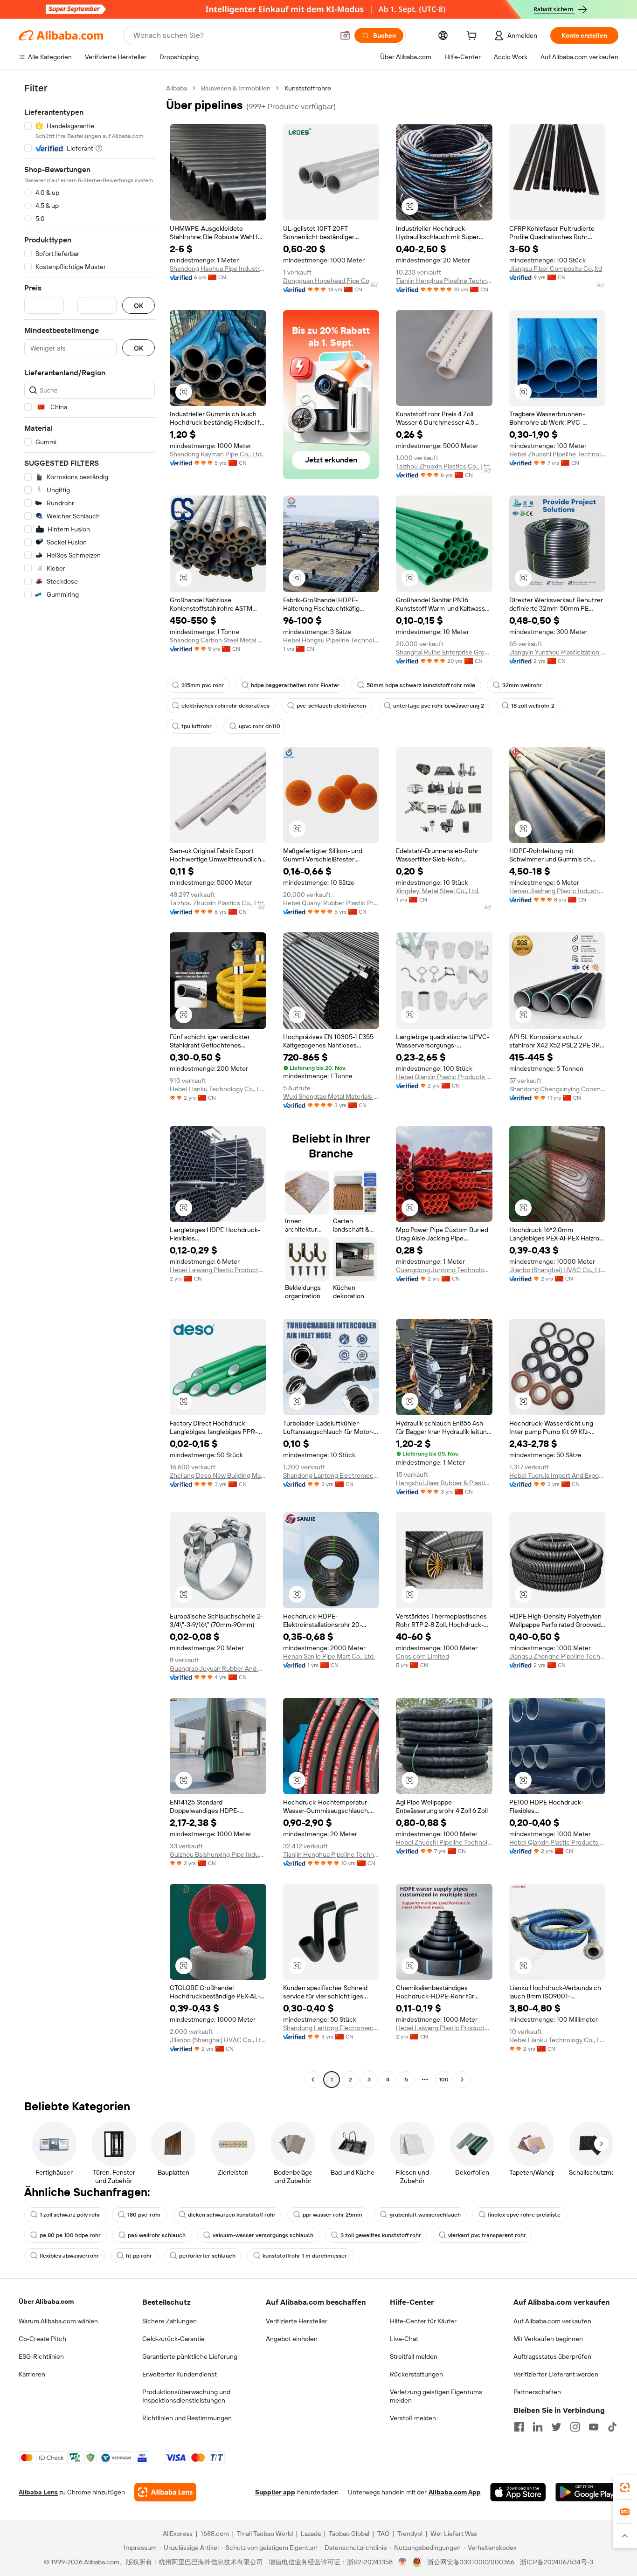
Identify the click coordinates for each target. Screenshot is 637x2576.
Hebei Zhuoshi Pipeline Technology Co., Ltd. (557, 454)
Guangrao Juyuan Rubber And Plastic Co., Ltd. (218, 1668)
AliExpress (178, 2534)
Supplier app (275, 2492)
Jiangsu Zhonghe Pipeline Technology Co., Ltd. (557, 1656)
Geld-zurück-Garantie (173, 2339)
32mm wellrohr (522, 685)
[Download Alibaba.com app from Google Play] (587, 2492)
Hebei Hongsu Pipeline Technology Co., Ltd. (331, 640)
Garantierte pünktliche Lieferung (190, 2356)
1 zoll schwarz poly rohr (70, 2215)
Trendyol (410, 2534)
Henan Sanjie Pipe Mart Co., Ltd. (329, 1656)
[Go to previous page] (313, 2080)
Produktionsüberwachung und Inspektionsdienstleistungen (186, 2396)
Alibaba (177, 88)
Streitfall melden (414, 2356)
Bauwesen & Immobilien (236, 88)
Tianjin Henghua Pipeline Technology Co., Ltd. (444, 281)
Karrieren (32, 2374)
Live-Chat (404, 2339)
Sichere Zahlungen (170, 2321)
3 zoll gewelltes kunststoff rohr (381, 2235)
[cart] (473, 37)
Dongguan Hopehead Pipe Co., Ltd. (331, 281)
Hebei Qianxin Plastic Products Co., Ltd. (444, 1077)
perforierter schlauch (207, 2256)
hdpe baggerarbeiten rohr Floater (295, 685)
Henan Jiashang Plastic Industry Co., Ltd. (557, 891)
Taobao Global (349, 2534)
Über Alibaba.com (46, 2301)
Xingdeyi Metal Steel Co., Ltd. (438, 891)
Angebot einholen (292, 2339)
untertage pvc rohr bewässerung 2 (439, 706)
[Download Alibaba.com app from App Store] (518, 2492)
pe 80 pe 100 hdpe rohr (70, 2235)
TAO (383, 2534)
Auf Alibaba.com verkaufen (552, 2321)
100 (444, 2080)
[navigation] (90, 1085)
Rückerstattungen (416, 2374)
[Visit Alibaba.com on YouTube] (594, 2427)
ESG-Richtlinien (41, 2356)
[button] (345, 35)
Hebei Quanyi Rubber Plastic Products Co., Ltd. (331, 903)
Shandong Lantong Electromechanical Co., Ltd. (331, 1475)
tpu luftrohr (197, 726)
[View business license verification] (403, 2562)
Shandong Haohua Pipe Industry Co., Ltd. (218, 269)
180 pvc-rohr (144, 2215)
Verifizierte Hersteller (297, 2321)
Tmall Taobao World (265, 2534)
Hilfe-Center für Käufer (423, 2321)
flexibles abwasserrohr (69, 2256)
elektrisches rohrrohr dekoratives (225, 706)
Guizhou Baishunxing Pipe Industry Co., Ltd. (218, 1854)
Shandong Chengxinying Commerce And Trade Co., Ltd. (557, 1089)
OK (138, 306)
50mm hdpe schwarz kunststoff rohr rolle (421, 685)
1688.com (215, 2534)
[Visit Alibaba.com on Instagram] (575, 2427)
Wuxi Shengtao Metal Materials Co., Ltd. (331, 1096)
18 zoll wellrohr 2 (533, 706)
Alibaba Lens (38, 2492)
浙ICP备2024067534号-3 (557, 2562)
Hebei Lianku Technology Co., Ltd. (218, 1089)
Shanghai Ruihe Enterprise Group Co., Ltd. (444, 652)
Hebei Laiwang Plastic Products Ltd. (218, 1270)
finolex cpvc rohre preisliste (524, 2215)
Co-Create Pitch (42, 2339)
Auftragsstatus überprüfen (552, 2356)
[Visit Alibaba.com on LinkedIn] (538, 2427)
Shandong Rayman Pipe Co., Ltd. (216, 454)
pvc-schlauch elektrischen (331, 706)
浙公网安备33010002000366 (471, 2562)
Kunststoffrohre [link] (308, 88)
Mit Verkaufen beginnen (548, 2339)
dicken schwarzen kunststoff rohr (232, 2215)
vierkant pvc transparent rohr (487, 2235)
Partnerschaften (537, 2392)
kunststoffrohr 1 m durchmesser (305, 2256)
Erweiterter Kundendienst (180, 2374)
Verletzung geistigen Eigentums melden (436, 2396)
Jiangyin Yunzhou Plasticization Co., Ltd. (557, 652)
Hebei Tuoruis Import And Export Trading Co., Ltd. (557, 1475)
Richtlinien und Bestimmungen (187, 2418)
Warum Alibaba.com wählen (58, 2321)
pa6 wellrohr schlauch (157, 2235)
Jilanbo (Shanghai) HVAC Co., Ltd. (557, 1270)
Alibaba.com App (455, 2492)
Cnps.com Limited (422, 1656)
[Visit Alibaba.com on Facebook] (519, 2427)
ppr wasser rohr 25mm (332, 2215)
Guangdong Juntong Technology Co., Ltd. (444, 1270)
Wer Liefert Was (454, 2534)
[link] (625, 2487)
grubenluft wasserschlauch (425, 2215)
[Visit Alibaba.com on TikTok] (612, 2427)
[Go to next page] (462, 2080)
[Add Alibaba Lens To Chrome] (165, 2492)
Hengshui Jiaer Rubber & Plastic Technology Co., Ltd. (444, 1483)
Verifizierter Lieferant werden (556, 2374)
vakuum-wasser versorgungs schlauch (263, 2235)
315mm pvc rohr (203, 685)
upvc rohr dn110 (260, 726)
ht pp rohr (139, 2256)
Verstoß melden (413, 2418)
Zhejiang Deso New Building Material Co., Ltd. (218, 1475)
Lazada (311, 2534)
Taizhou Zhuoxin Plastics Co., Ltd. (443, 466)
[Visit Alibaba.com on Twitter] (556, 2427)
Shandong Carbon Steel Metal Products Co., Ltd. (218, 640)
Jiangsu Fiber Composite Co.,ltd (556, 269)
